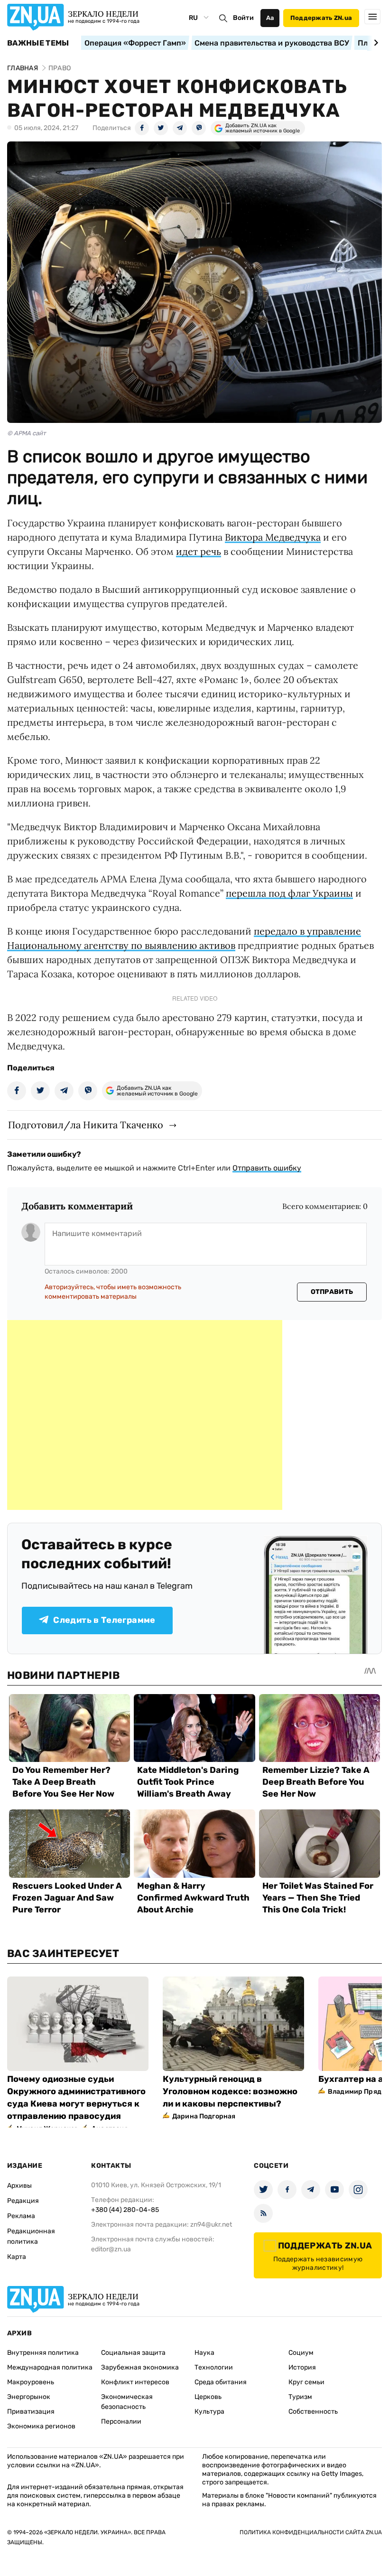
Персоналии (121, 2421)
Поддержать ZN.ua (321, 18)
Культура (209, 2412)
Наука (204, 2353)
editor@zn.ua (111, 2249)
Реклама (21, 2216)
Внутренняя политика (43, 2353)
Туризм (300, 2397)
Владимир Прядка (358, 2092)
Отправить (332, 1292)
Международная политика (50, 2367)
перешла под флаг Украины (289, 893)
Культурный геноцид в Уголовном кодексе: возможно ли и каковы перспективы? (230, 2091)
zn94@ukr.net (211, 2225)
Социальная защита (133, 2353)
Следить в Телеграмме (104, 1620)
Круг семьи (306, 2382)
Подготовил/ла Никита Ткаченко (86, 1125)
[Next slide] (375, 43)
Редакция (23, 2201)
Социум (301, 2353)
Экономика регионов (41, 2426)
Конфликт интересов (135, 2382)
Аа (270, 18)
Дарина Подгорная (204, 2116)
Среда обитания (221, 2382)
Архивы (19, 2186)
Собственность (313, 2412)
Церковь (208, 2397)
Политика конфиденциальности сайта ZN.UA (311, 2532)
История (302, 2367)
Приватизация (31, 2412)
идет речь (199, 551)
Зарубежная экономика (140, 2367)
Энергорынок (29, 2397)
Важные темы (38, 43)
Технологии (214, 2367)
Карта (17, 2257)
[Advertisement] (145, 1415)
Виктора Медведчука (273, 537)
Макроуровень (31, 2382)
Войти (243, 18)
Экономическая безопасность (127, 2402)
